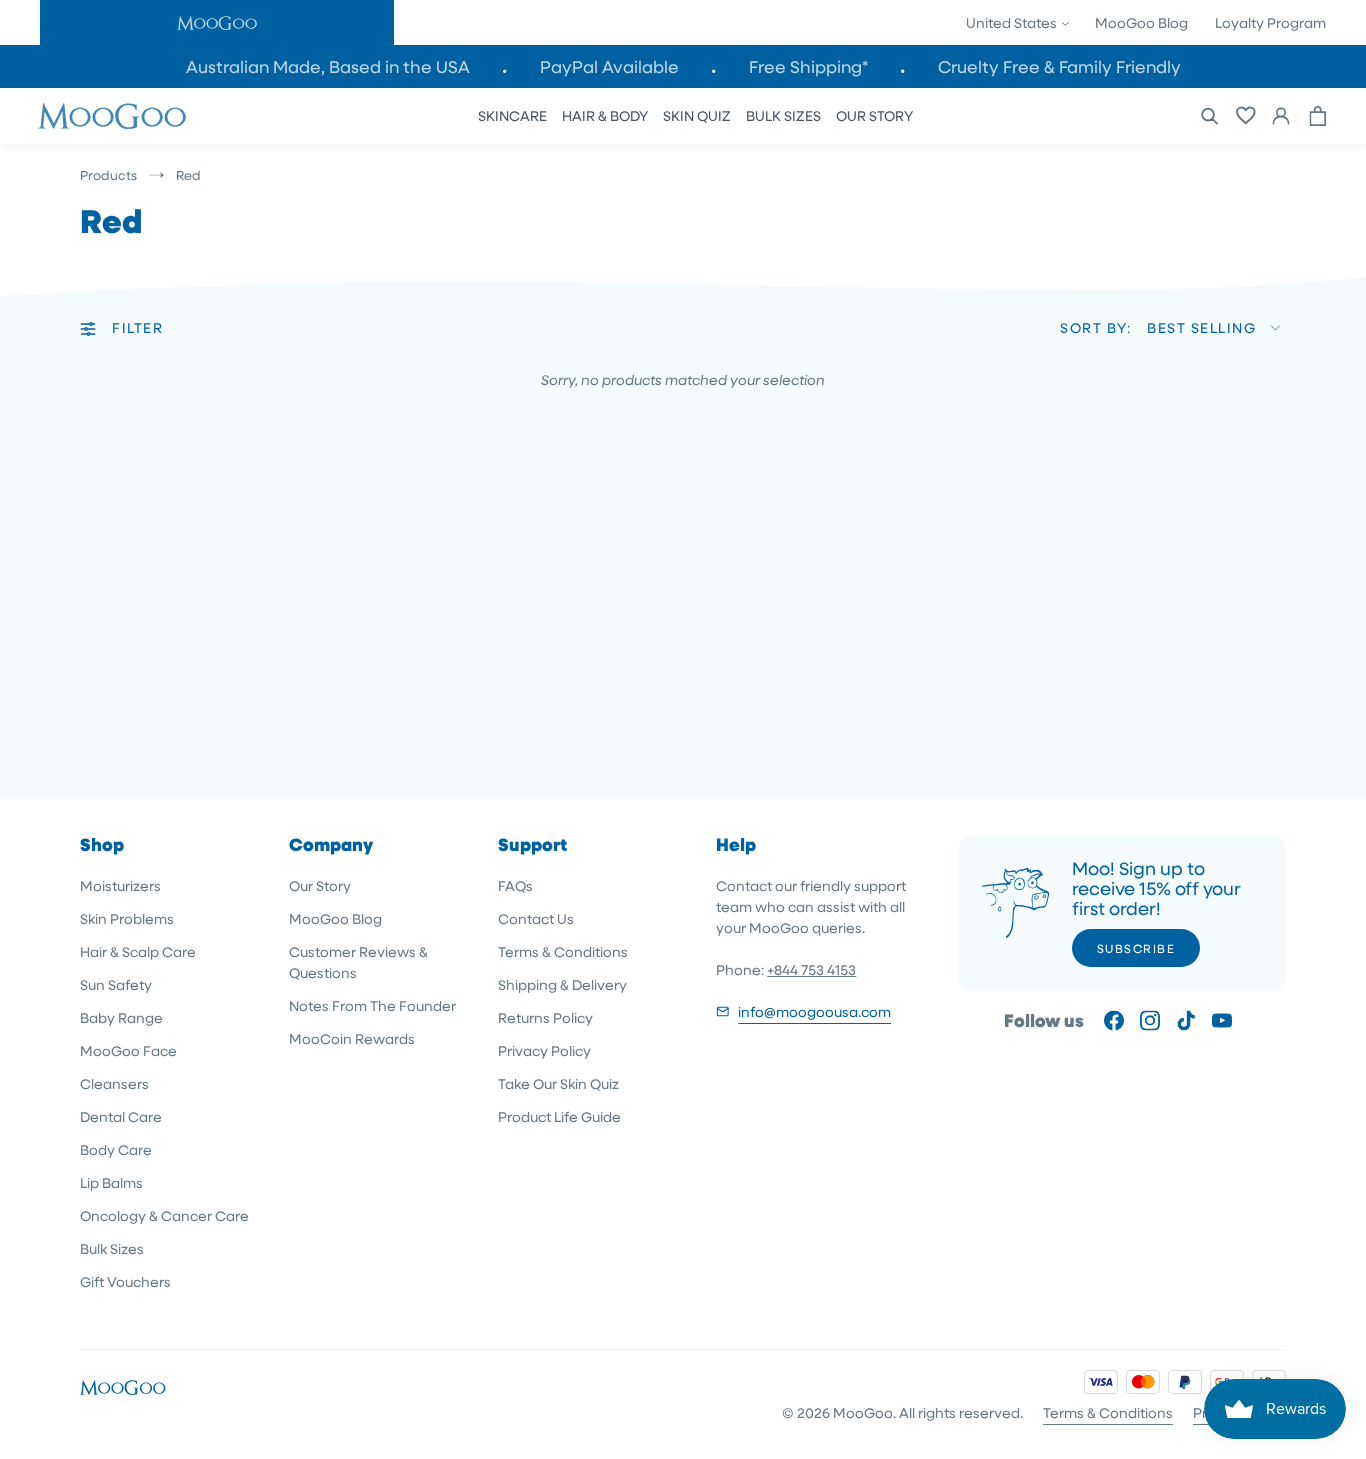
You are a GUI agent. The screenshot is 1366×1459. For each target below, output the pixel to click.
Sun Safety (116, 984)
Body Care (116, 1149)
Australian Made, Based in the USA (328, 66)
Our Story (320, 885)
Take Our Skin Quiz (558, 1083)
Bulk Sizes (112, 1248)
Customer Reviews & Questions (358, 962)
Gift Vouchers (125, 1281)
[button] (217, 22)
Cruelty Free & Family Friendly (1059, 66)
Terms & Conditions (563, 951)
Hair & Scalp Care (138, 951)
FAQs (515, 885)
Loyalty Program (1270, 22)
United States (1013, 22)
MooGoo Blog (1141, 22)
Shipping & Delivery (562, 984)
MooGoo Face (128, 1050)
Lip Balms (111, 1182)
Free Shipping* (808, 66)
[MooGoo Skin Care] (112, 116)
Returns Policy (545, 1017)
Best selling (1201, 327)
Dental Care (121, 1116)
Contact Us (536, 918)
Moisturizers (120, 885)
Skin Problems (127, 918)
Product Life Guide (559, 1116)
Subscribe (1136, 948)
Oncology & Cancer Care (164, 1215)
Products (108, 174)
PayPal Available (609, 66)
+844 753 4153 (811, 969)
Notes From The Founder (372, 1005)
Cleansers (114, 1083)
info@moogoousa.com (814, 1011)
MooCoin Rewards (352, 1038)
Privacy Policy (544, 1050)
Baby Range (121, 1017)
